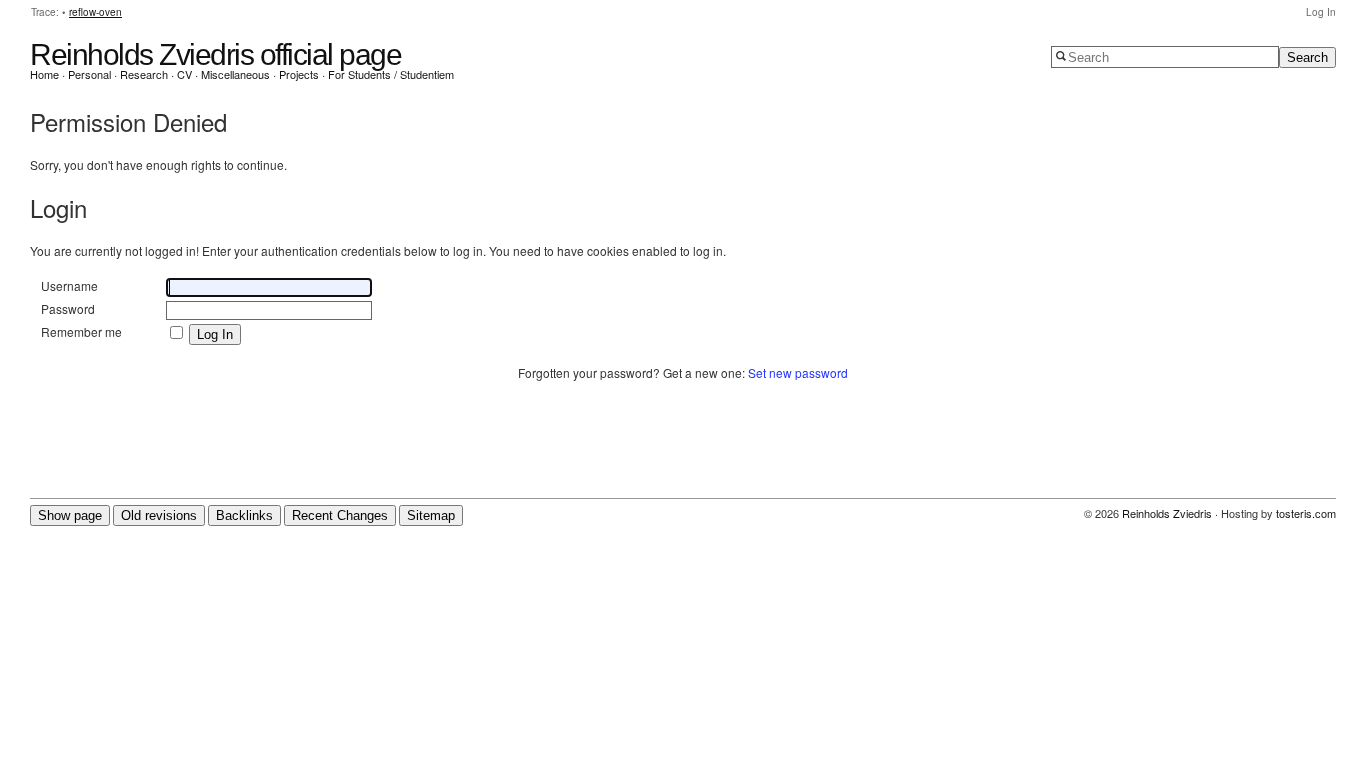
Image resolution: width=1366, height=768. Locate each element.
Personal (89, 74)
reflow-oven (95, 12)
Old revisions (159, 515)
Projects (299, 74)
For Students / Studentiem (391, 74)
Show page (70, 515)
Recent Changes (340, 515)
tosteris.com (1306, 513)
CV (184, 74)
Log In (1321, 12)
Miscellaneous (235, 74)
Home (44, 74)
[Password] (270, 309)
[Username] (270, 286)
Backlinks (244, 515)
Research (144, 74)
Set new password (798, 372)
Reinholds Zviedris (1167, 513)
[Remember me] (177, 333)
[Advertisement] (683, 447)
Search (1307, 57)
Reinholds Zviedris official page (215, 54)
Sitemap (431, 515)
